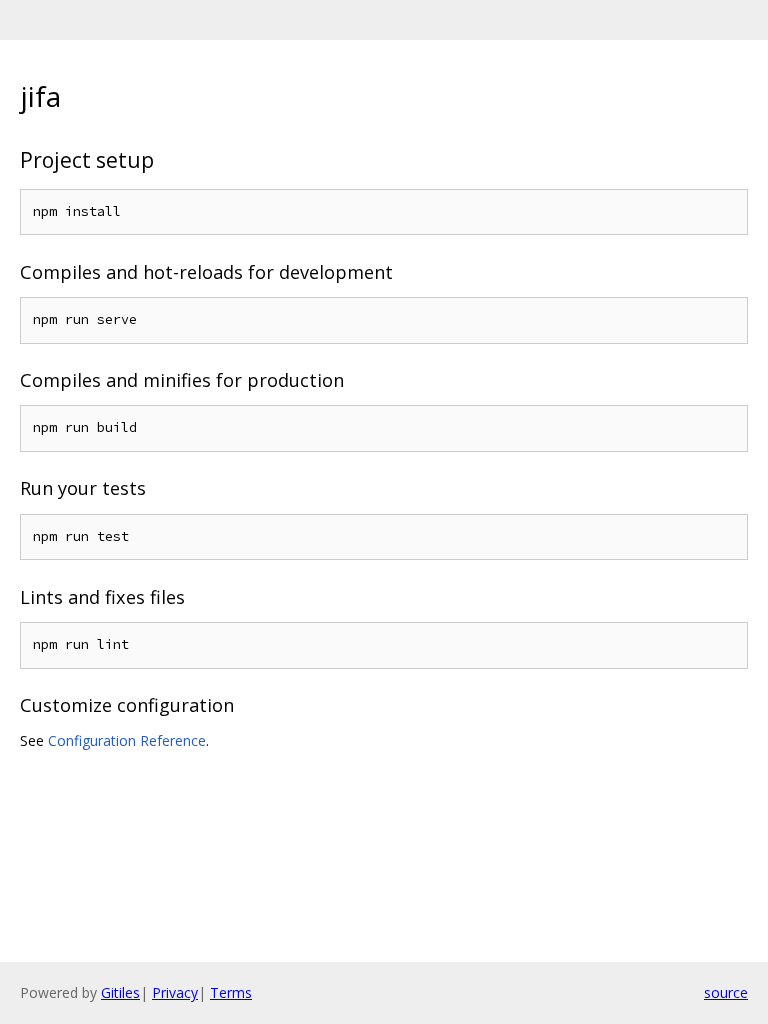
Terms (231, 992)
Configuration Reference (127, 740)
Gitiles (120, 992)
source (726, 992)
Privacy (175, 992)
